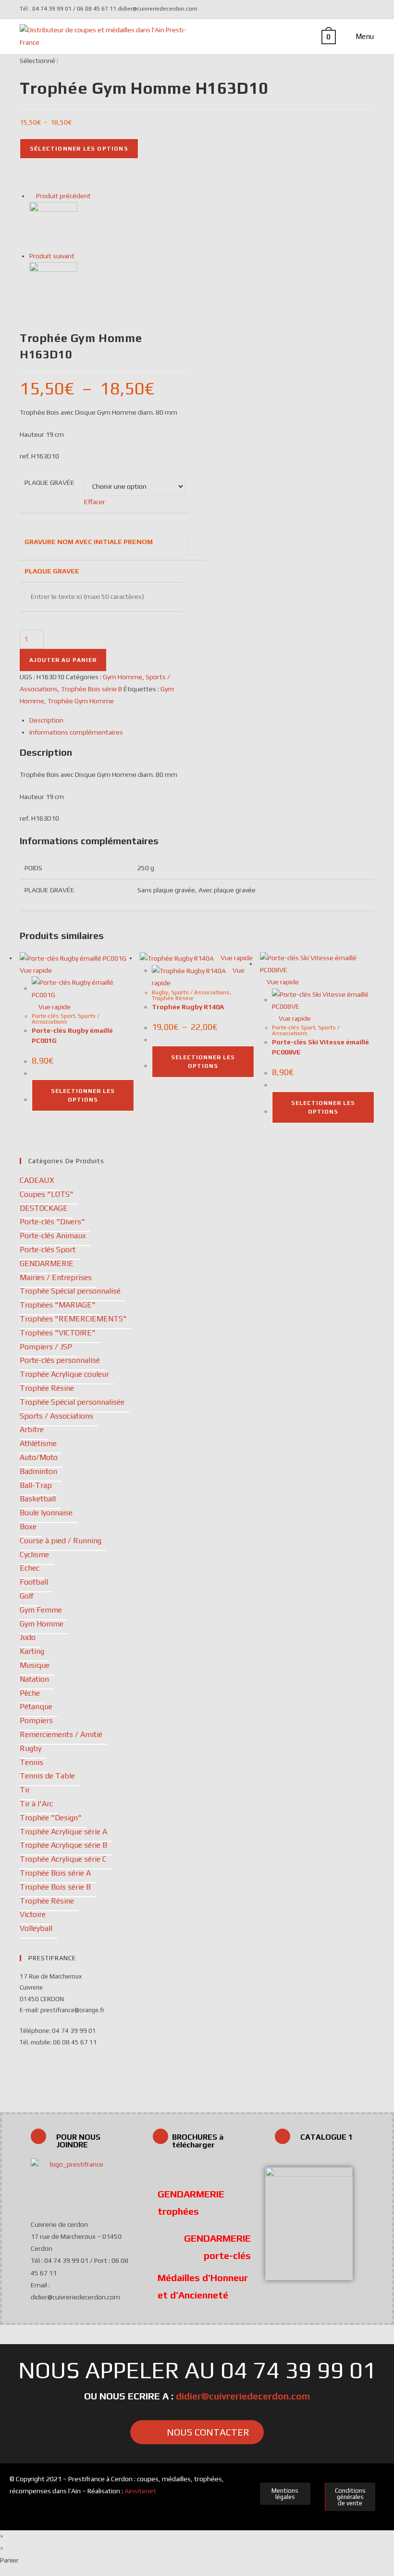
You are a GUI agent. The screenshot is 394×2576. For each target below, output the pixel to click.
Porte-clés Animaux (53, 1236)
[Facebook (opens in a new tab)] (369, 9)
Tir (25, 1790)
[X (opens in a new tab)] (357, 9)
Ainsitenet (140, 2491)
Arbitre (32, 1429)
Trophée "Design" (51, 1818)
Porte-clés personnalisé (60, 1360)
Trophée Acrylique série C (63, 1859)
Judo (28, 1637)
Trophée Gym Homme (81, 701)
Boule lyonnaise (46, 1513)
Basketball (38, 1499)
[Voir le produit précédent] (32, 196)
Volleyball (36, 1928)
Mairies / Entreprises (56, 1277)
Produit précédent (63, 196)
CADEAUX (37, 1180)
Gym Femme (41, 1610)
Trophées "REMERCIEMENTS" (73, 1319)
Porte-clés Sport (53, 1016)
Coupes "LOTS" (47, 1194)
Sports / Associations (66, 1019)
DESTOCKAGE (44, 1208)
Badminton (38, 1471)
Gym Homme (123, 677)
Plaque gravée (49, 482)
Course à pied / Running (61, 1541)
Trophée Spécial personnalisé (70, 1291)
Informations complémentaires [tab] (76, 732)
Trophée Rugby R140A (188, 1007)
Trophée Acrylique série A (63, 1832)
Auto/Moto (39, 1457)
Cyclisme (34, 1554)
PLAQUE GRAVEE (52, 571)
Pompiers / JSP (46, 1347)
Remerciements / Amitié (61, 1734)
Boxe (28, 1527)
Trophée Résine (173, 998)
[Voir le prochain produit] (79, 256)
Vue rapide (54, 1007)
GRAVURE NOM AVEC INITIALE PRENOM (89, 542)
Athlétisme (38, 1443)
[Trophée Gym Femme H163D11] (53, 285)
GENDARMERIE (47, 1263)
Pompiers (36, 1720)
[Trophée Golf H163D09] (53, 225)
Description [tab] (46, 720)
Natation (34, 1679)
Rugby (160, 992)
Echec (30, 1568)
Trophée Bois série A (55, 1873)
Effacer (95, 502)
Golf (27, 1596)
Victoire (33, 1914)
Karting (32, 1651)
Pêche (30, 1693)
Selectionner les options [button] (83, 1095)
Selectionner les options (203, 1062)
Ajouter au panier (63, 660)
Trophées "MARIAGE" (58, 1305)
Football (34, 1582)
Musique (35, 1665)
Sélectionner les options (79, 149)
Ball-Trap (36, 1485)
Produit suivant (52, 256)
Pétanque (36, 1707)
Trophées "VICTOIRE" (58, 1333)
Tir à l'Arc (36, 1804)
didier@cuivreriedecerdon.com (243, 2396)
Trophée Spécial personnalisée (72, 1402)
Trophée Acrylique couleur (64, 1374)
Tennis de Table (47, 1776)
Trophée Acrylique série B (63, 1845)
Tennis (31, 1762)
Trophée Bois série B (92, 689)
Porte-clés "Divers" (52, 1222)
